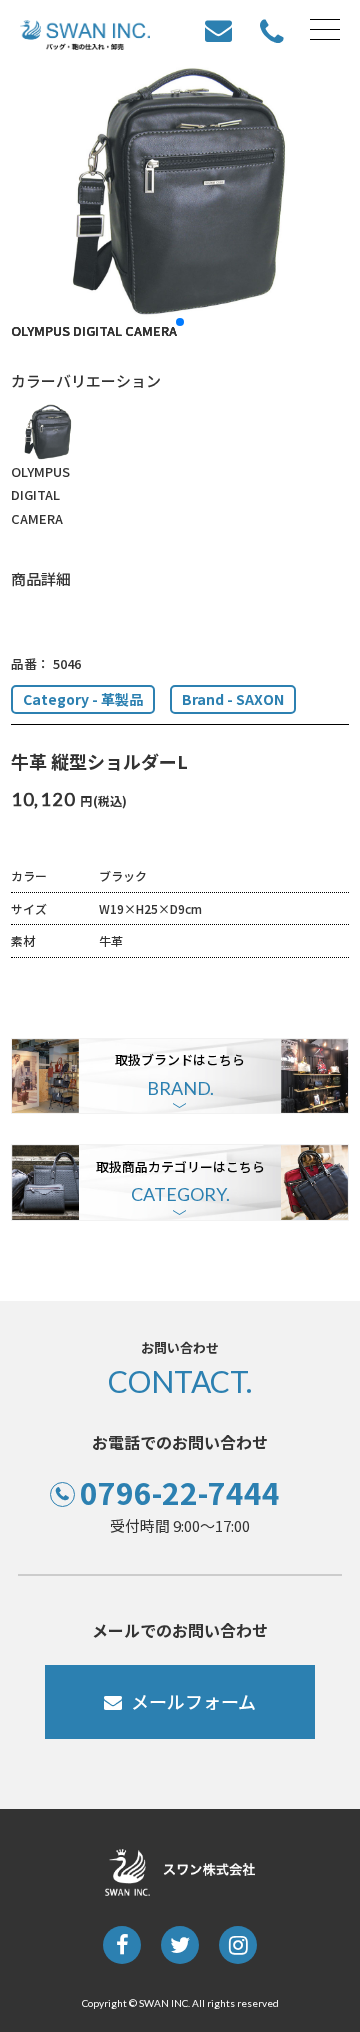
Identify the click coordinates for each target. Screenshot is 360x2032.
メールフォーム (193, 1701)
